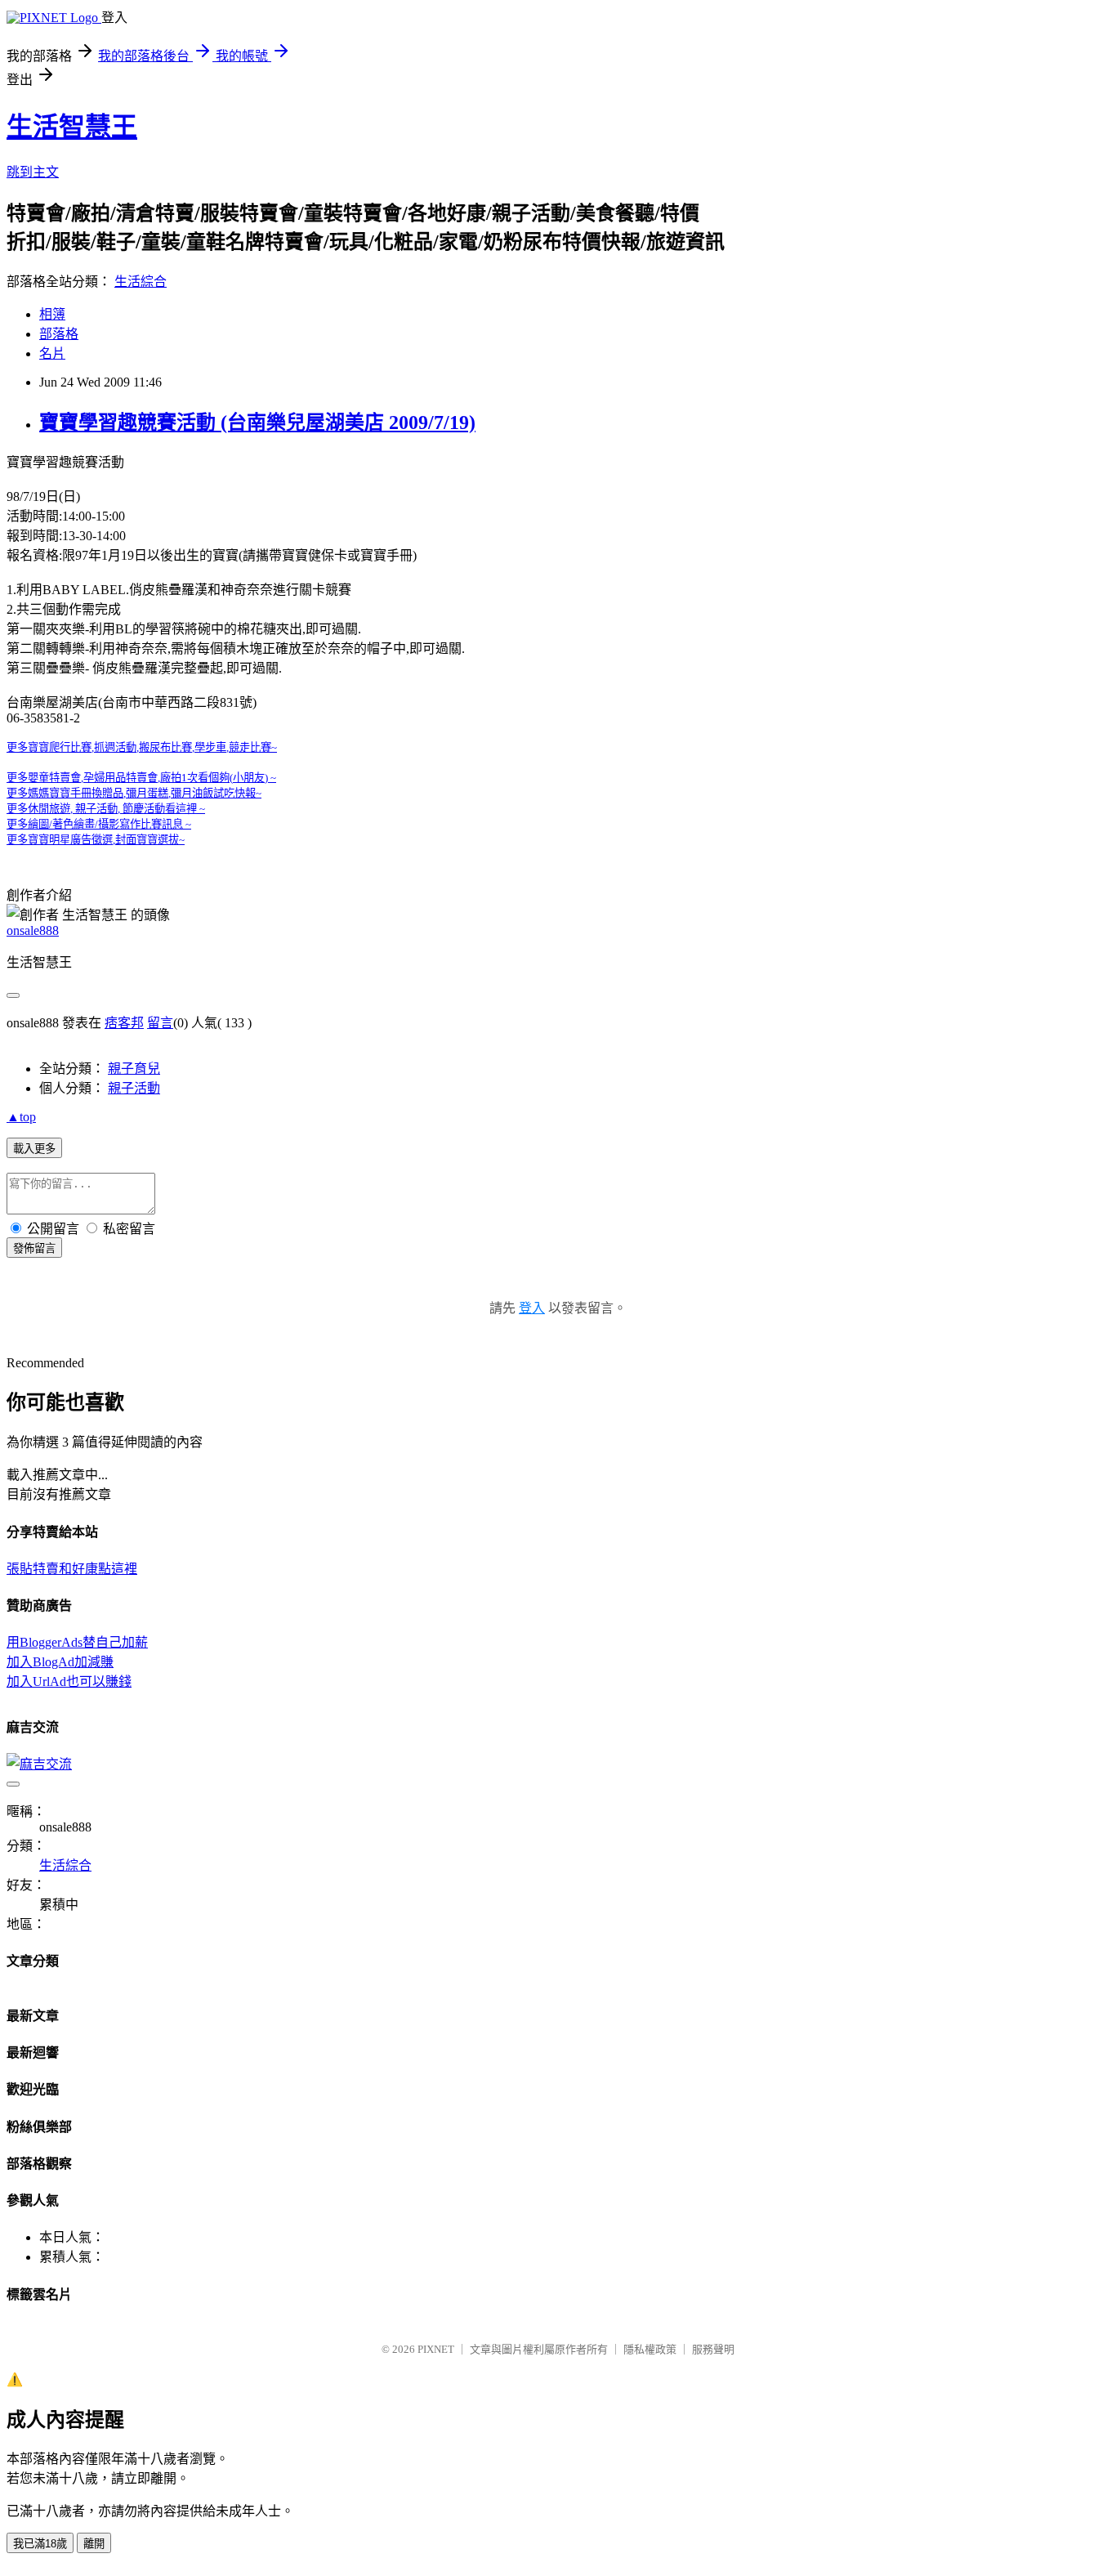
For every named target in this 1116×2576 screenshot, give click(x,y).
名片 (52, 353)
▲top (21, 1117)
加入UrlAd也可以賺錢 (69, 1682)
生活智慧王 (72, 127)
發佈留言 (34, 1248)
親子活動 (134, 1088)
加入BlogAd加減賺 (60, 1662)
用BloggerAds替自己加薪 (77, 1642)
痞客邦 (124, 1023)
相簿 (52, 314)
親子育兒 (134, 1069)
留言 (160, 1023)
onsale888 (33, 930)
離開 (94, 2544)
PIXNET (436, 2349)
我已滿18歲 (40, 2544)
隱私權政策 (650, 2349)
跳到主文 (33, 172)
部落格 (59, 334)
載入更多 (34, 1149)
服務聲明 (713, 2349)
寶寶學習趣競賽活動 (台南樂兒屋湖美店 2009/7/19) (257, 423)
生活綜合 (141, 282)
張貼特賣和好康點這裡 (72, 1569)
